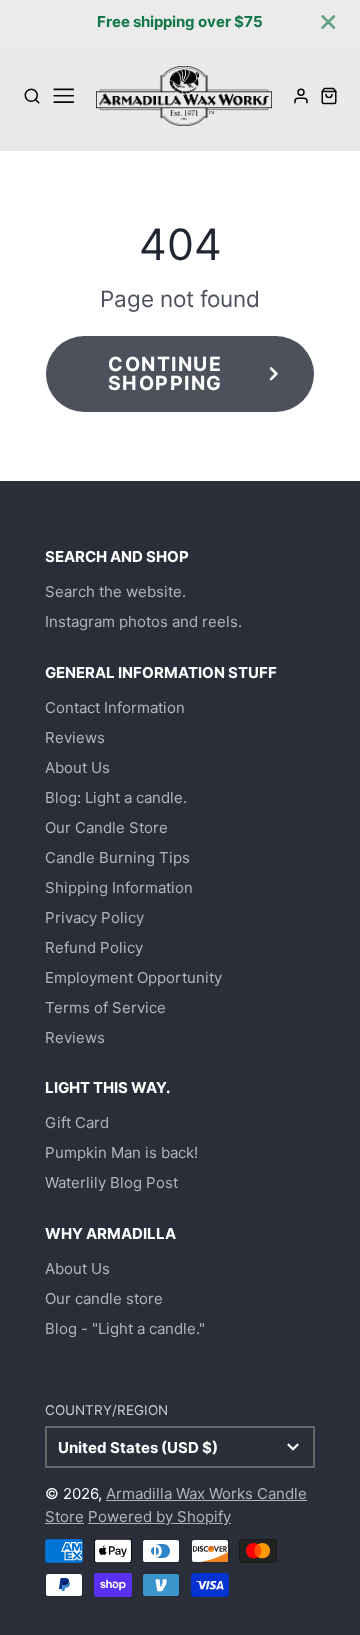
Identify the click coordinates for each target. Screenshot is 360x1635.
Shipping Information (119, 887)
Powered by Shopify (159, 1516)
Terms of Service (105, 1007)
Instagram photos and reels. (143, 621)
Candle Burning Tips (117, 857)
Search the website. (115, 591)
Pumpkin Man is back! (121, 1152)
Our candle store (104, 1298)
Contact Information (115, 707)
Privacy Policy (94, 917)
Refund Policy (94, 947)
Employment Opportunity (133, 977)
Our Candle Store (106, 827)
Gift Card (77, 1122)
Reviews (75, 737)
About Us (77, 767)
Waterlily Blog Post (111, 1182)
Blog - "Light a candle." (125, 1328)
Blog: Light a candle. (116, 797)
